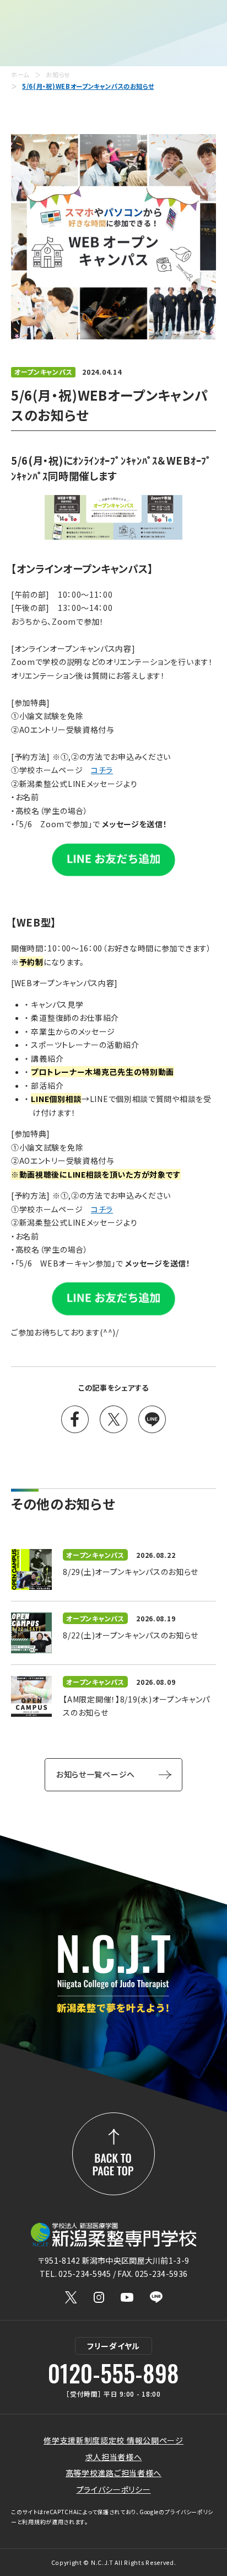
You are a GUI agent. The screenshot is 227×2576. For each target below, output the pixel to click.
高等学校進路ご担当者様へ (113, 2473)
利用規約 (34, 2522)
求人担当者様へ (114, 2457)
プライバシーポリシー (114, 2489)
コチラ (102, 770)
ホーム (20, 75)
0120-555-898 (113, 2373)
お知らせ (58, 75)
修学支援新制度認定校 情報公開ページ (113, 2440)
